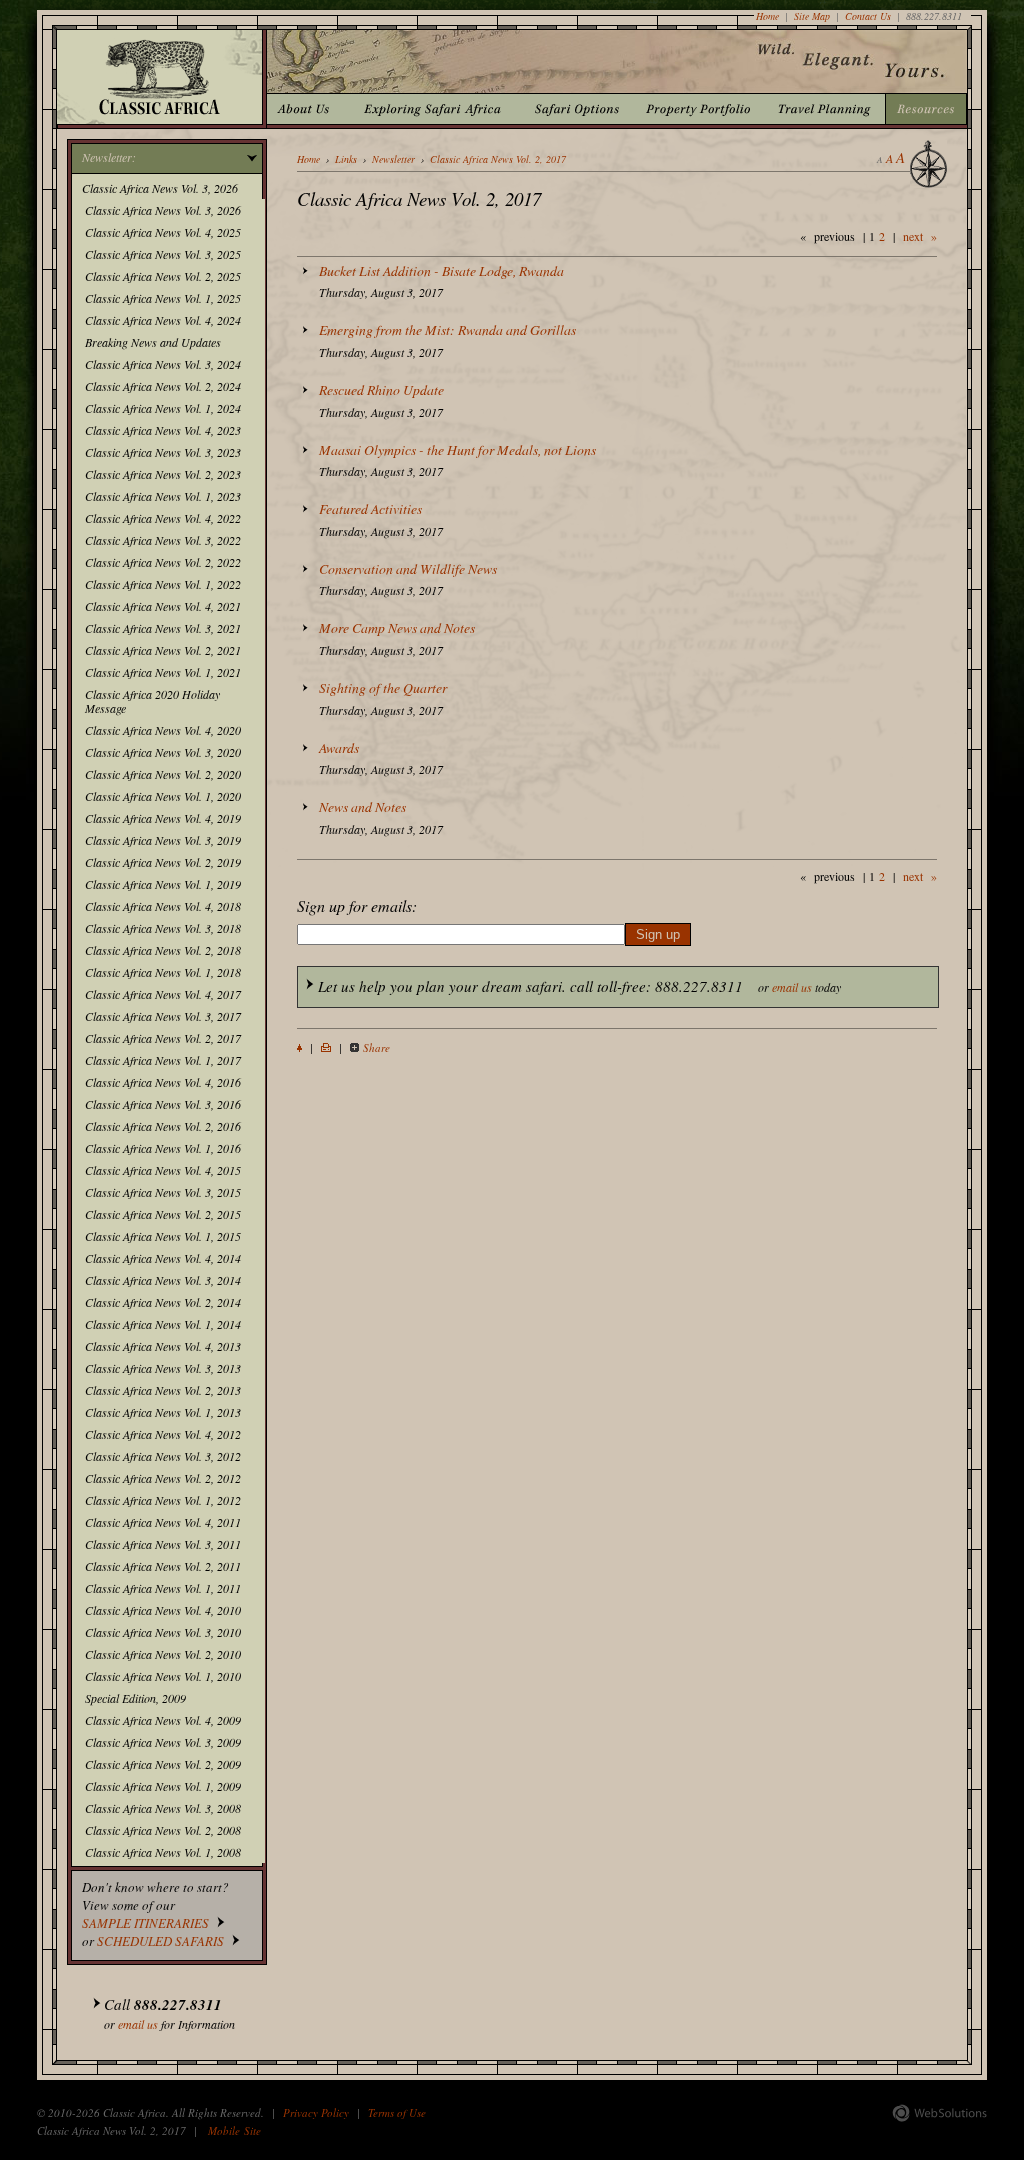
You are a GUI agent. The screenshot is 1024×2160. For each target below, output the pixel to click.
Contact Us (868, 16)
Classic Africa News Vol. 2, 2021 (163, 650)
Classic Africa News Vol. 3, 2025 (163, 254)
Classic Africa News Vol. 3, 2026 (160, 188)
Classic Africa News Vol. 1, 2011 (163, 1588)
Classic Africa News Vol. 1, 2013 (163, 1412)
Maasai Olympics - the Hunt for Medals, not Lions (457, 449)
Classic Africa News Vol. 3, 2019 (163, 840)
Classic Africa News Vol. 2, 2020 (163, 774)
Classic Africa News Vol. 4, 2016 (163, 1082)
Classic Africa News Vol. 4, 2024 (163, 320)
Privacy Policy (316, 2112)
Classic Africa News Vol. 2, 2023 (163, 474)
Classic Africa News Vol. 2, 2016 (163, 1126)
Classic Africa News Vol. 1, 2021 (163, 672)
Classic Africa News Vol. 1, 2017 (163, 1060)
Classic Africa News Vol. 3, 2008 (163, 1808)
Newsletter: (109, 157)
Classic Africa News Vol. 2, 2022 (163, 562)
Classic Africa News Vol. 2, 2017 (163, 1038)
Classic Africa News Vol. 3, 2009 (163, 1742)
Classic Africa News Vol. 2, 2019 (163, 862)
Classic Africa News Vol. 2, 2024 (163, 386)
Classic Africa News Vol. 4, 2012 (163, 1434)
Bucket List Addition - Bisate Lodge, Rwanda (441, 270)
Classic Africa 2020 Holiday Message (152, 701)
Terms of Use (397, 2112)
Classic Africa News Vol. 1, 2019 (163, 884)
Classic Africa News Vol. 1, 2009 (163, 1786)
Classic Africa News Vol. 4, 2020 (163, 730)
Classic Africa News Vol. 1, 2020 (163, 796)
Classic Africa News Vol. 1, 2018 (163, 972)
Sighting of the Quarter (383, 687)
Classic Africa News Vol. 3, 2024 (163, 364)
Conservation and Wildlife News (408, 568)
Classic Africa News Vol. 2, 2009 (163, 1764)
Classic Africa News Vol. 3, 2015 (163, 1192)
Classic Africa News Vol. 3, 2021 (163, 628)
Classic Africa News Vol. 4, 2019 (163, 818)
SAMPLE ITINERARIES (145, 1923)
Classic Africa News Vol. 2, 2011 (163, 1566)
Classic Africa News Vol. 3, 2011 (163, 1544)
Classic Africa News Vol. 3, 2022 (163, 540)
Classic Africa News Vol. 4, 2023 (163, 430)
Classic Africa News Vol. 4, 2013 (163, 1346)
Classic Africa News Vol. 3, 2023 (163, 452)
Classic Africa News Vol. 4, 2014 (163, 1258)
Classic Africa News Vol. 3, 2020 (163, 752)
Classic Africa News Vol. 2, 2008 (163, 1830)
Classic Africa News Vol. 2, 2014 (163, 1302)
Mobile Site (234, 2130)
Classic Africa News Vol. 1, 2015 (163, 1236)
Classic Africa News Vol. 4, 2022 (163, 518)
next (913, 236)
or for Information (169, 2013)
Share (376, 1047)
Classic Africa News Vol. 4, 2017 (163, 994)
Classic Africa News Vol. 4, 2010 (163, 1610)
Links (346, 159)
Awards (339, 747)
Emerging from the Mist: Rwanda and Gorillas (447, 329)
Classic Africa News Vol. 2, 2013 (163, 1390)
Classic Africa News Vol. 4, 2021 (163, 606)
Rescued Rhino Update (381, 389)
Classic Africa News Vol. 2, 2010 (163, 1654)
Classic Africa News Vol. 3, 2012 (163, 1456)
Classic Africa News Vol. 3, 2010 (163, 1632)
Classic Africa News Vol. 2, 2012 (163, 1478)
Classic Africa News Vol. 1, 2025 (163, 298)
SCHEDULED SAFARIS (160, 1941)
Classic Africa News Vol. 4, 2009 (163, 1720)
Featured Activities (370, 508)
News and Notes (362, 806)
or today (579, 986)
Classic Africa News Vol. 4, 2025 (163, 232)
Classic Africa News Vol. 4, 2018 (163, 906)
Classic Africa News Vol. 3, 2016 (163, 1104)
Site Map (812, 16)
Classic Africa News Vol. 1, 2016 (163, 1148)
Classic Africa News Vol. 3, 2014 (163, 1280)
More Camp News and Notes (397, 627)
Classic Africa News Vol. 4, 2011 (163, 1522)
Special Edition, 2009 (135, 1698)
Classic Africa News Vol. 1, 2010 (163, 1676)
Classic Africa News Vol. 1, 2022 (163, 584)
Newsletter (393, 159)
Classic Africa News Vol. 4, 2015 (163, 1170)
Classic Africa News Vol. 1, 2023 (163, 496)
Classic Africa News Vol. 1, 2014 (163, 1324)
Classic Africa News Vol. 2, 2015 (163, 1214)
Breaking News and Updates (153, 342)
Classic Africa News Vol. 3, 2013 (163, 1368)
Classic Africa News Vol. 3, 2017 (163, 1016)
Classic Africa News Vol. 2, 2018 (163, 950)
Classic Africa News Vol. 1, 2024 (163, 408)
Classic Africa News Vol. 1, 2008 (163, 1852)
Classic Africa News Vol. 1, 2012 (163, 1500)
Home (767, 16)
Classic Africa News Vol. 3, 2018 (163, 928)
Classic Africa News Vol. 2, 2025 (163, 276)
